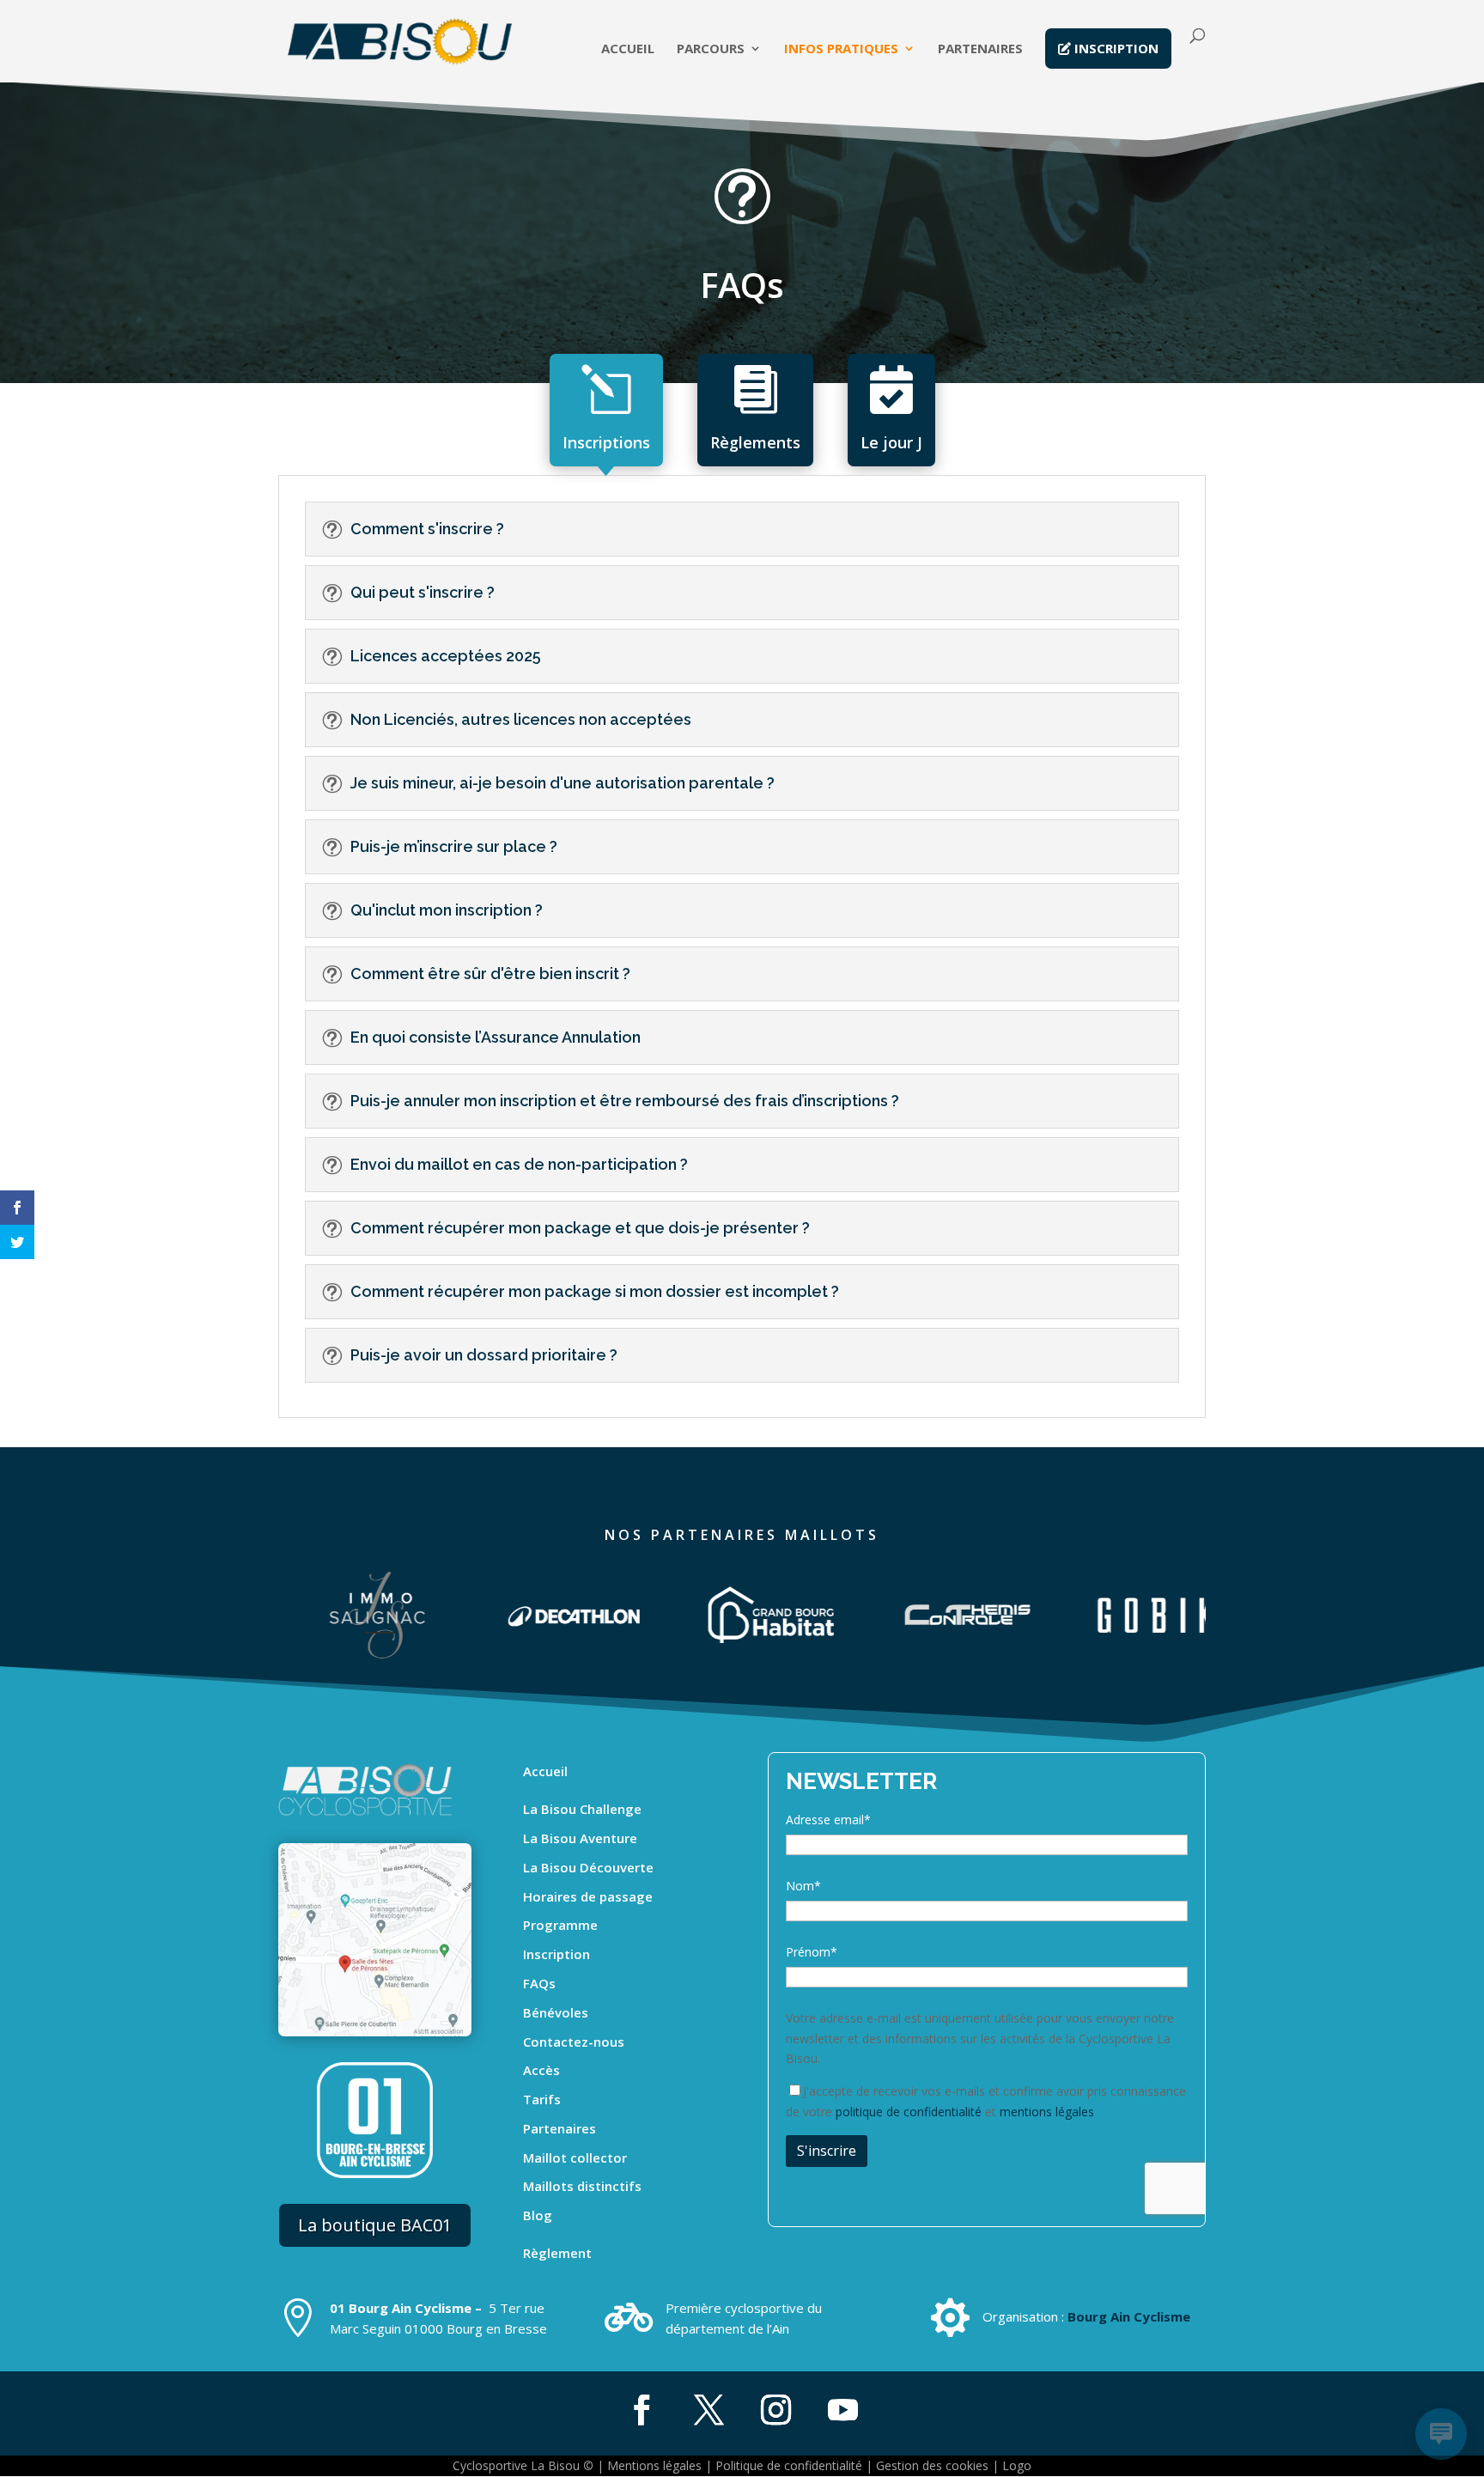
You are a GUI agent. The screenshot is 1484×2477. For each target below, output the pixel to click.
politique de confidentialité (909, 2112)
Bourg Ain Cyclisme (1129, 2316)
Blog (538, 2215)
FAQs (539, 1983)
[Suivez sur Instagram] (775, 2410)
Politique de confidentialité (789, 2465)
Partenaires (980, 49)
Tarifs (542, 2099)
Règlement (557, 2253)
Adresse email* (828, 1820)
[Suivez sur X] (709, 2410)
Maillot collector (575, 2157)
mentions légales (1047, 2112)
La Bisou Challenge (582, 1809)
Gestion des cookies (932, 2465)
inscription (1115, 48)
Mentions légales (654, 2465)
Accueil (628, 49)
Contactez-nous (574, 2042)
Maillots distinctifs (582, 2186)
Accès (541, 2070)
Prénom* (812, 1952)
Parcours (711, 49)
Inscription (556, 1954)
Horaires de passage (588, 1896)
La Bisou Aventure (580, 1838)
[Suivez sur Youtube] (842, 2410)
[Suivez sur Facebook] (642, 2410)
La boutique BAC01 (375, 2225)
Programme (560, 1925)
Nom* (803, 1886)
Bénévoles (556, 2012)
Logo (1017, 2465)
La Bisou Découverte (588, 1867)
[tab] (606, 410)
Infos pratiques (841, 49)
